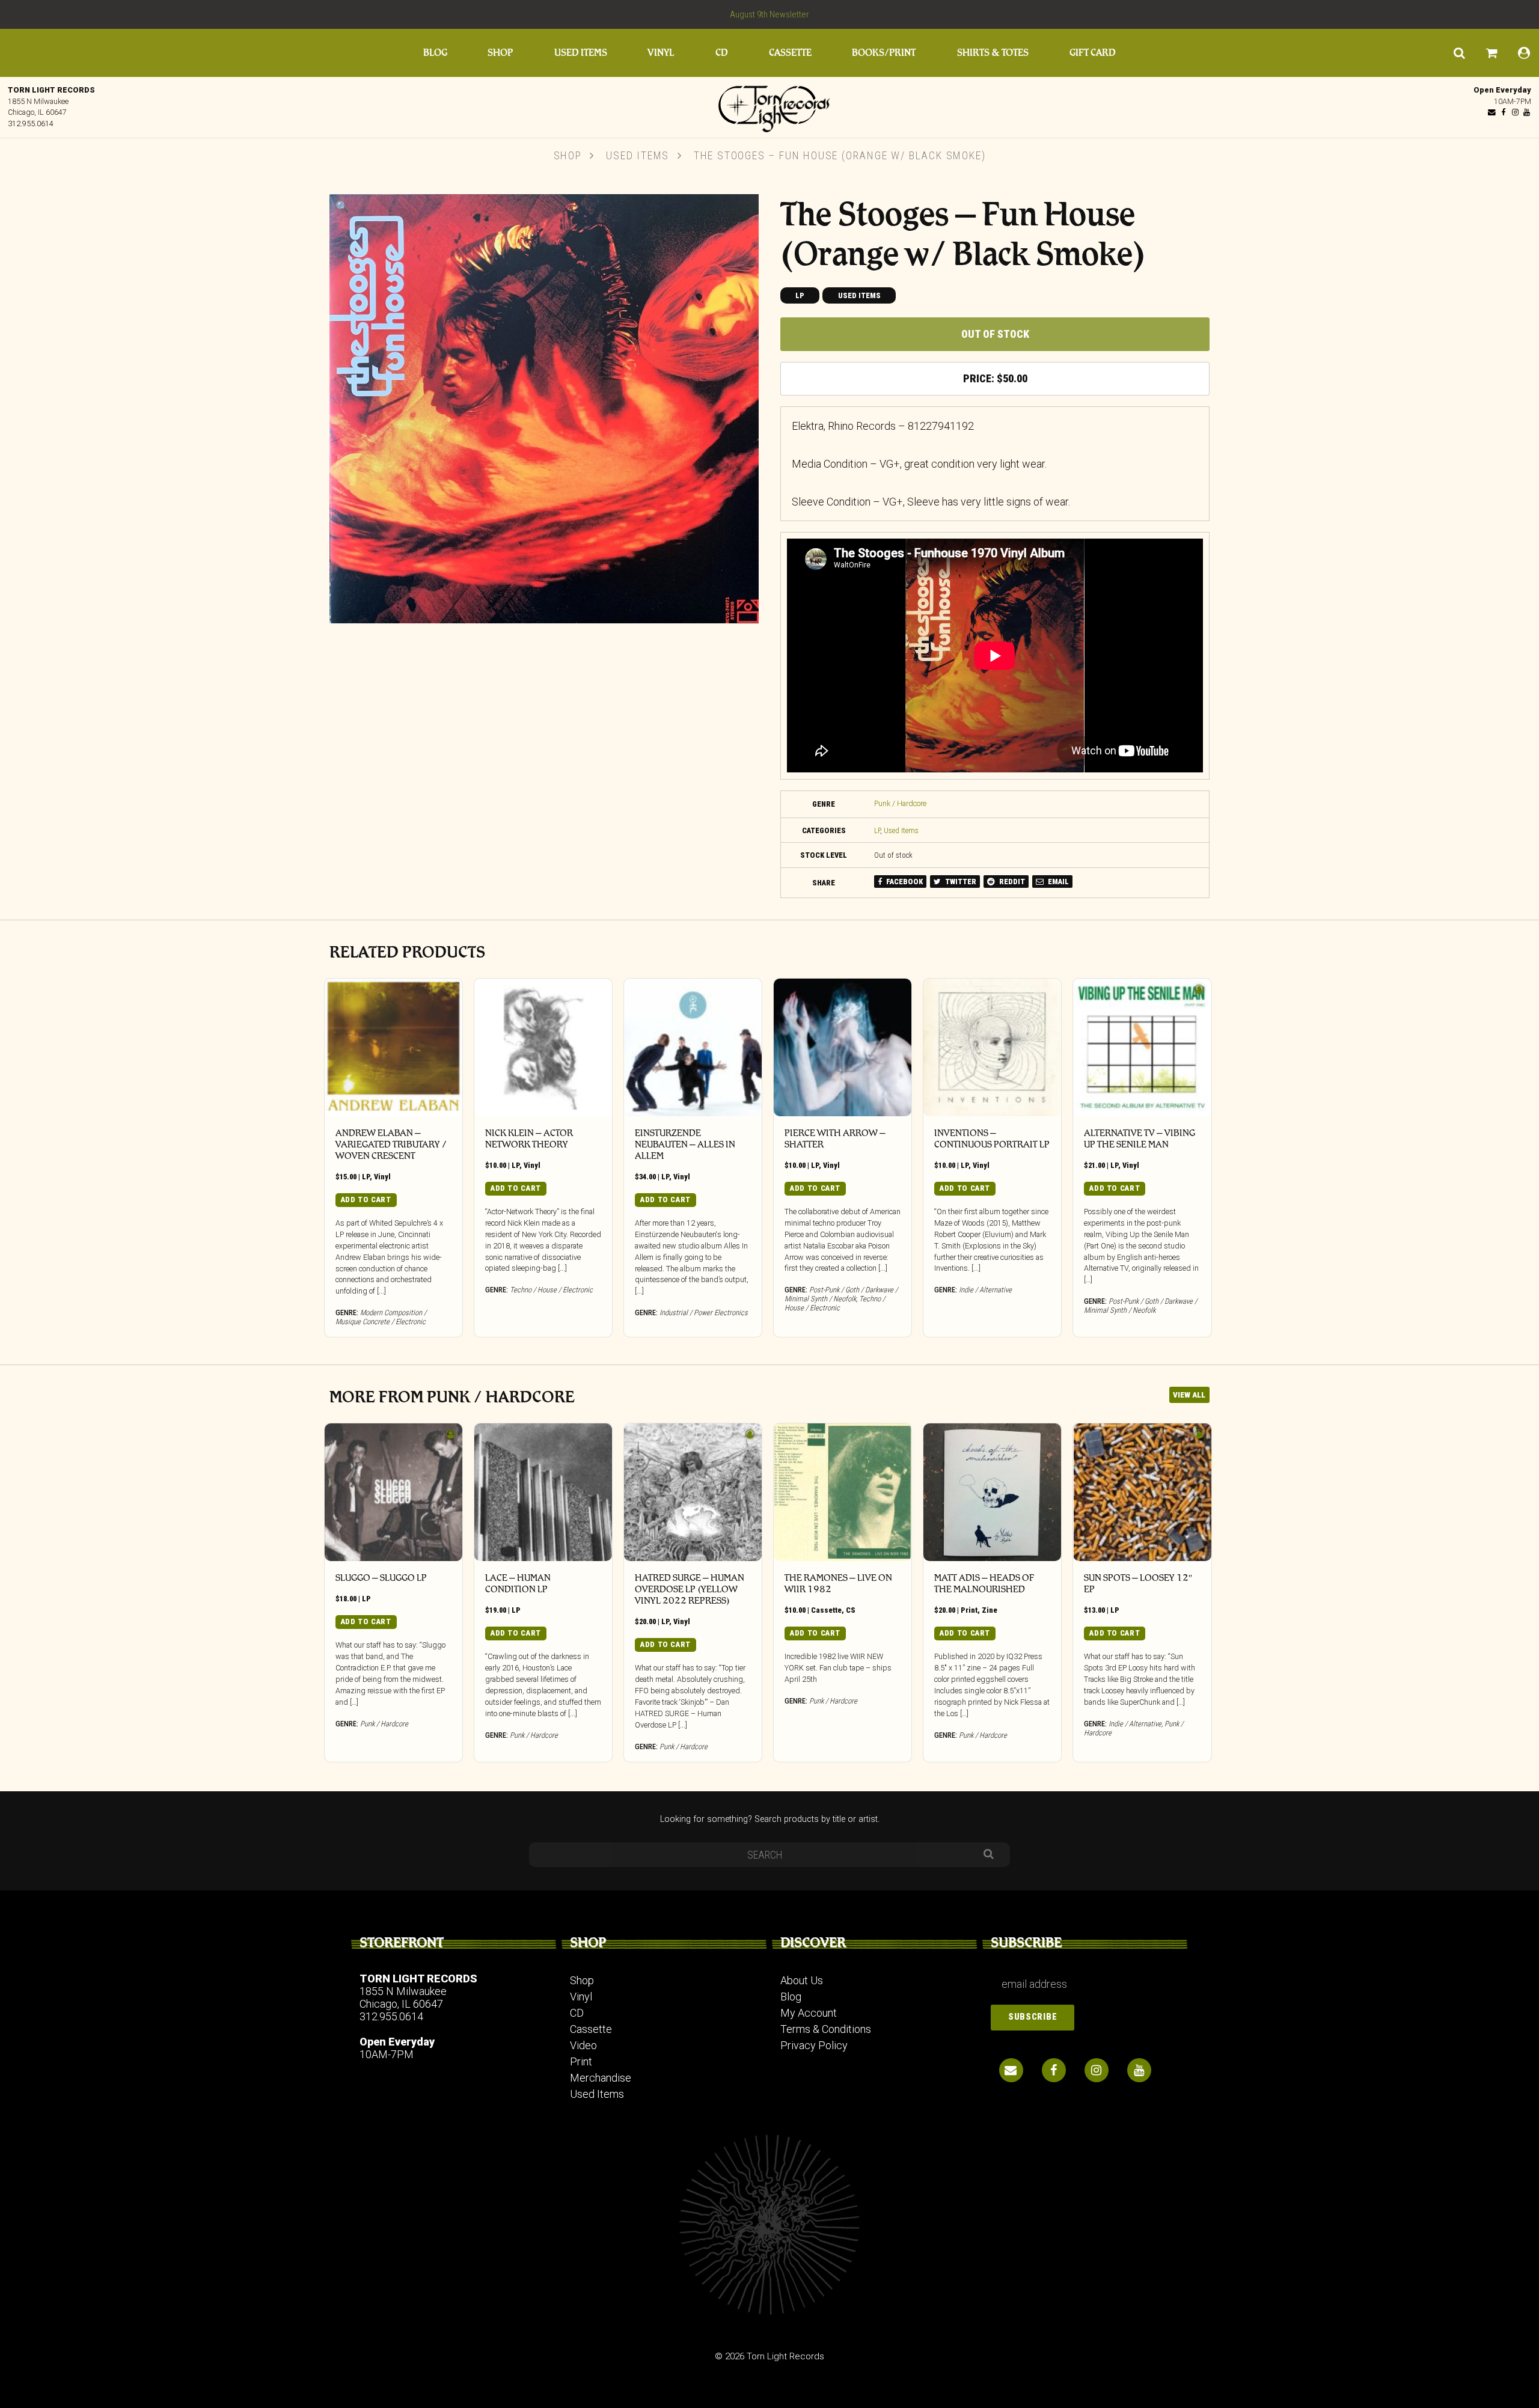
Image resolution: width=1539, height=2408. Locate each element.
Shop (500, 53)
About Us (802, 1980)
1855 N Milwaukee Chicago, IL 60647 (403, 1997)
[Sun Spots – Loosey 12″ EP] (1142, 1492)
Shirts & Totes (993, 53)
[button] (342, 206)
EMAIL (1057, 882)
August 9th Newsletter (769, 14)
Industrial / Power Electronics (704, 1312)
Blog (435, 53)
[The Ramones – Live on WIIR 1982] (843, 1492)
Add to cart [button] (366, 1199)
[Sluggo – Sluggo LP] (393, 1492)
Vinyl (661, 53)
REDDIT (1011, 882)
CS (851, 1610)
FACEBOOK (904, 882)
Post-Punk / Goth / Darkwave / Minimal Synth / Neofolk (841, 1294)
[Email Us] (1492, 112)
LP (800, 295)
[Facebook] (1504, 112)
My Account (809, 2013)
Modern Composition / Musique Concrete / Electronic (381, 1317)
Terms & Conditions (826, 2029)
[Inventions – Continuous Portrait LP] (992, 1047)
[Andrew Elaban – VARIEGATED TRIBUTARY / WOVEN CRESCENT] (393, 1047)
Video (583, 2045)
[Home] (769, 106)
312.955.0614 (31, 124)
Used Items (581, 53)
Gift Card (1093, 53)
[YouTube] (1526, 112)
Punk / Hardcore (900, 803)
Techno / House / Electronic (551, 1290)
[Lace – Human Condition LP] (543, 1492)
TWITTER (960, 882)
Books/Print (884, 53)
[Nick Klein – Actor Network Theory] (543, 1047)
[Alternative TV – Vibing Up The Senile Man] (1142, 1047)
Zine (990, 1610)
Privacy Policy (814, 2045)
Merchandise (601, 2078)
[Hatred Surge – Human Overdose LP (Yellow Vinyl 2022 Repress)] (693, 1492)
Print (969, 1610)
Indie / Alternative (985, 1290)
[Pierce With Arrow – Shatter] (843, 1047)
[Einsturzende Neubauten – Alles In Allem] (693, 1047)
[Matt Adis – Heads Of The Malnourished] (992, 1492)
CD (722, 53)
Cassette (790, 53)
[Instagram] (1515, 112)
